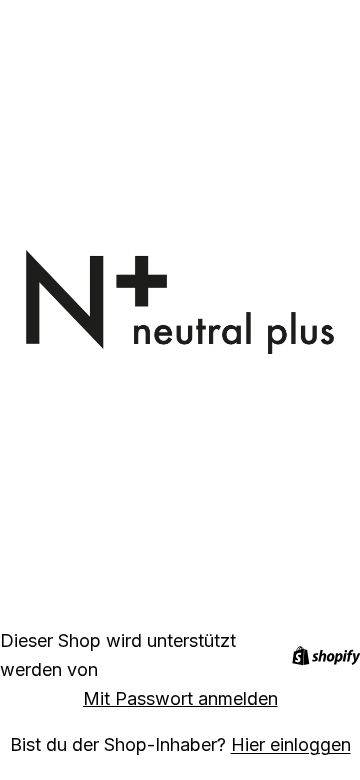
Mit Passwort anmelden (180, 698)
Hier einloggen (291, 744)
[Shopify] (326, 655)
